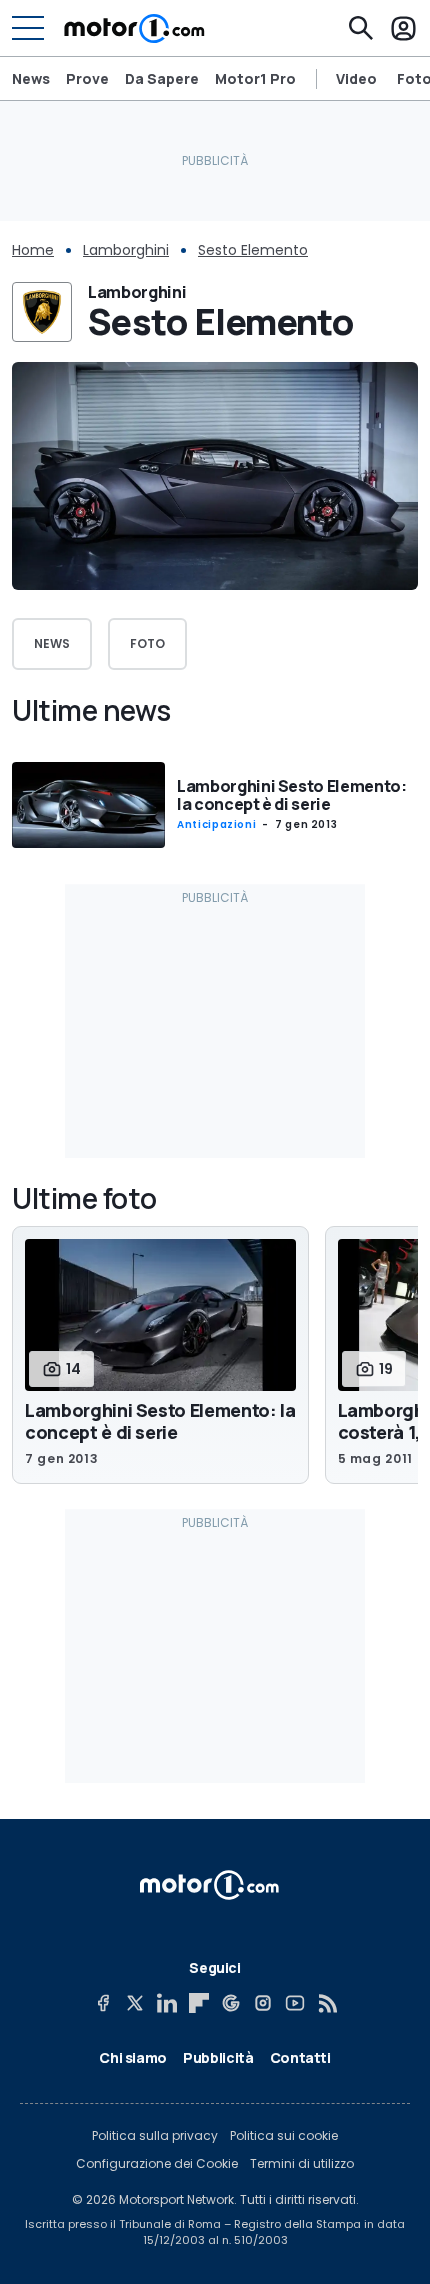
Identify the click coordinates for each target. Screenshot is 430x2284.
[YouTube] (295, 2003)
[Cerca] (361, 28)
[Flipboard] (199, 2003)
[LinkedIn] (167, 2003)
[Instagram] (263, 2003)
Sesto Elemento (253, 250)
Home (33, 250)
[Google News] (231, 2003)
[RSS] (327, 2003)
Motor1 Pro (255, 78)
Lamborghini (126, 250)
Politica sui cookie (284, 2136)
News (31, 78)
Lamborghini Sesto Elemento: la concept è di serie (292, 795)
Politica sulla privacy (155, 2136)
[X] (135, 2003)
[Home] (134, 28)
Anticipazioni (216, 824)
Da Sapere (162, 78)
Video (356, 79)
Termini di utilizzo (302, 2164)
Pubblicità (218, 2057)
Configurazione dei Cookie (157, 2164)
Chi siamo (133, 2057)
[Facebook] (103, 2003)
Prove (87, 78)
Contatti (300, 2057)
